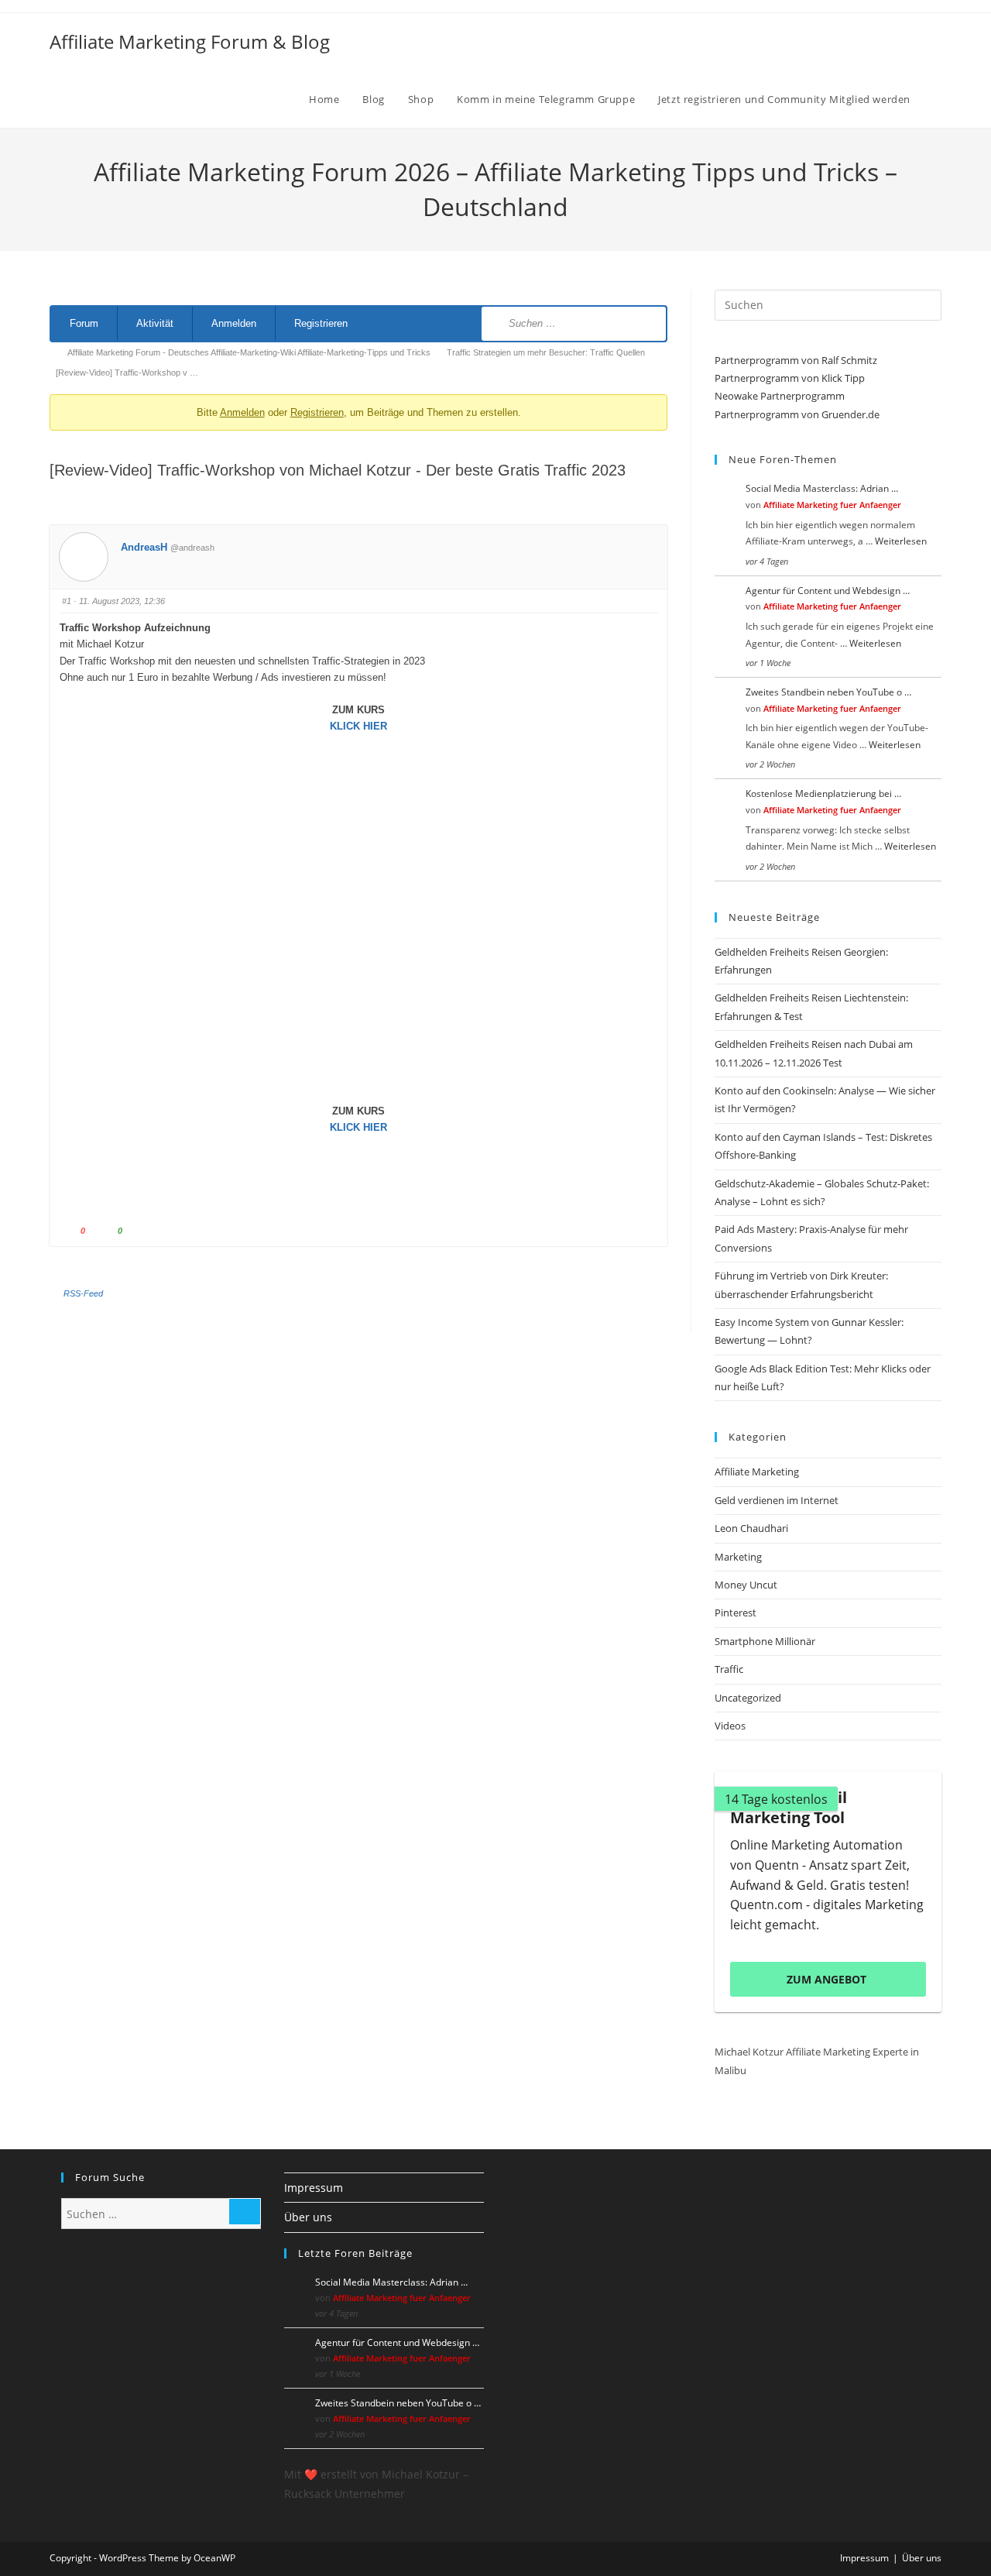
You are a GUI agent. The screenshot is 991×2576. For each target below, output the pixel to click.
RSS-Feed (83, 1293)
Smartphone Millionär (765, 1641)
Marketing (738, 1557)
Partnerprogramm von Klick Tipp (790, 378)
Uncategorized (748, 1698)
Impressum (314, 2188)
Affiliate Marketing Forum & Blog (190, 41)
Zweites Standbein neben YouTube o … (828, 692)
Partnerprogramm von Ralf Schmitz (796, 360)
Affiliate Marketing (757, 1472)
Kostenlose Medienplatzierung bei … (823, 793)
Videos (730, 1726)
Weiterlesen (901, 541)
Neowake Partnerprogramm (780, 396)
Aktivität (155, 323)
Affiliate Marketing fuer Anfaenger (832, 505)
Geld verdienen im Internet (777, 1500)
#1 (67, 601)
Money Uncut (746, 1585)
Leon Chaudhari (751, 1528)
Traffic (729, 1669)
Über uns (308, 2217)
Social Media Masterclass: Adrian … (822, 488)
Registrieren (321, 323)
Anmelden (234, 323)
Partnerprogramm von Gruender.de (797, 414)
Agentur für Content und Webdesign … (828, 591)
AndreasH (144, 547)
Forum (84, 323)
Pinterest (736, 1613)
